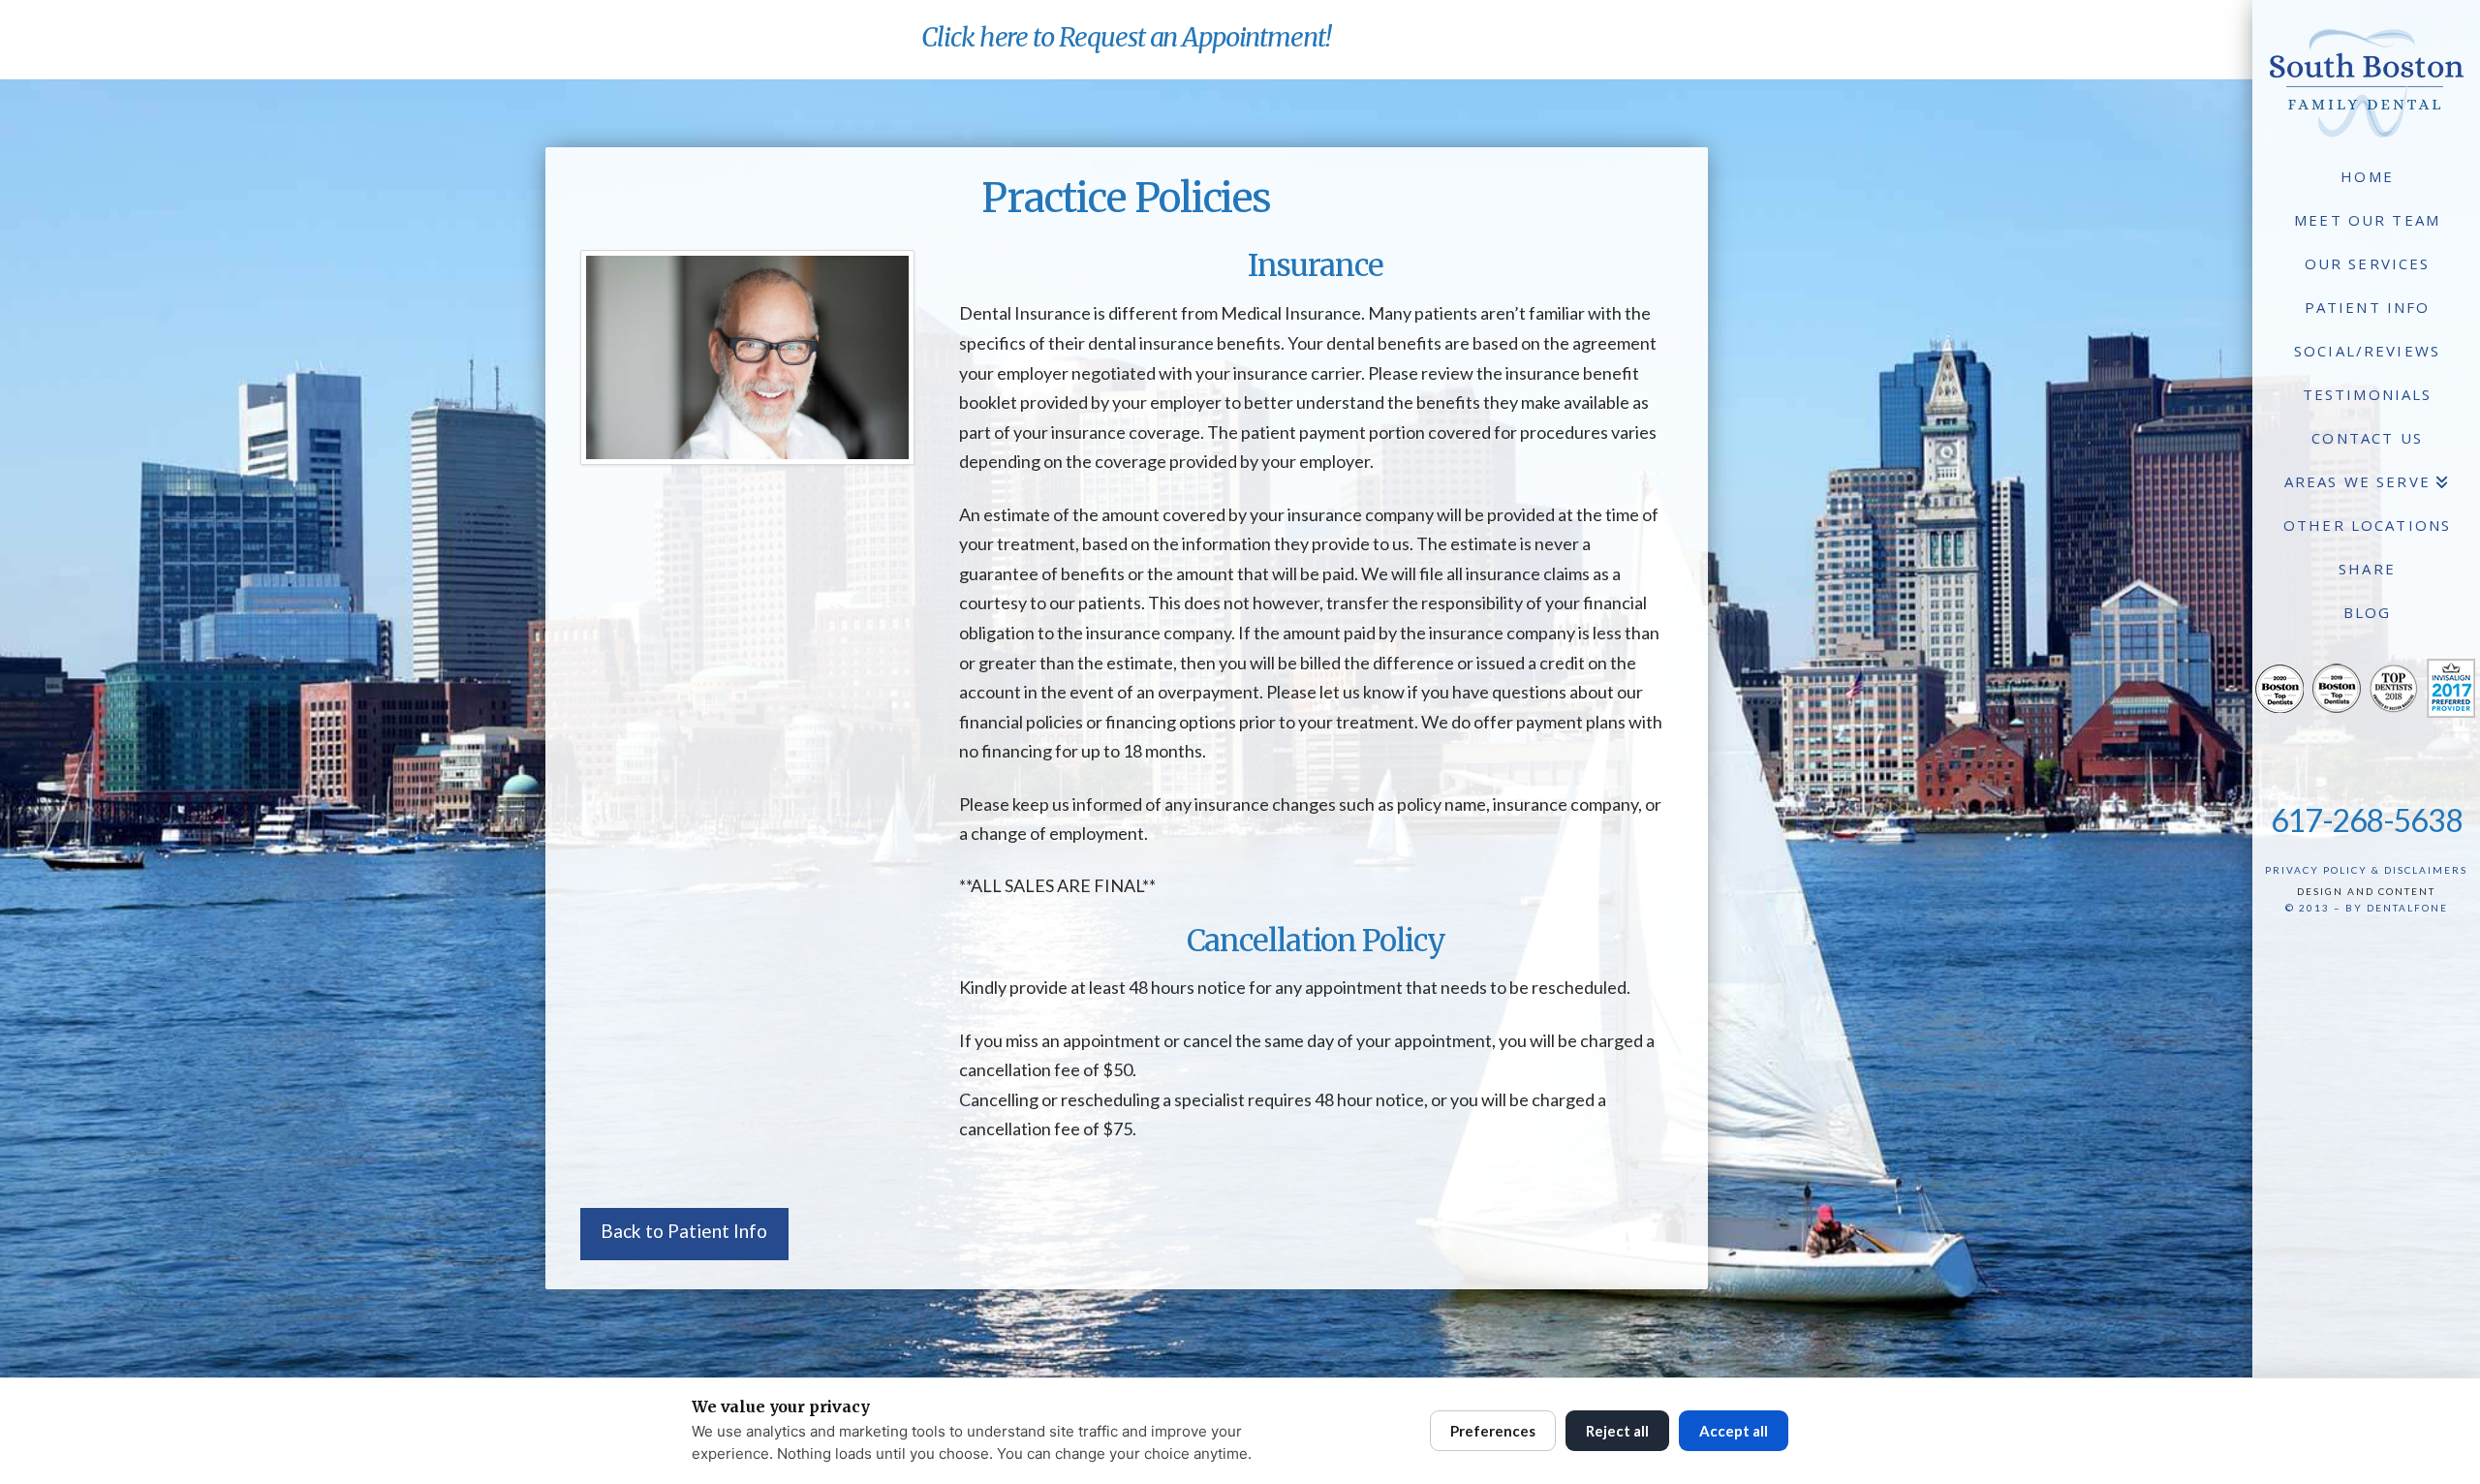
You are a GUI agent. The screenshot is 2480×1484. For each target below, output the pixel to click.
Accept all (1734, 1431)
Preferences (1493, 1431)
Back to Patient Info (684, 1231)
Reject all (1617, 1431)
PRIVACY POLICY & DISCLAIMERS (2366, 870)
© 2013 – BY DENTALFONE (2367, 908)
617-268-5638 (2367, 820)
